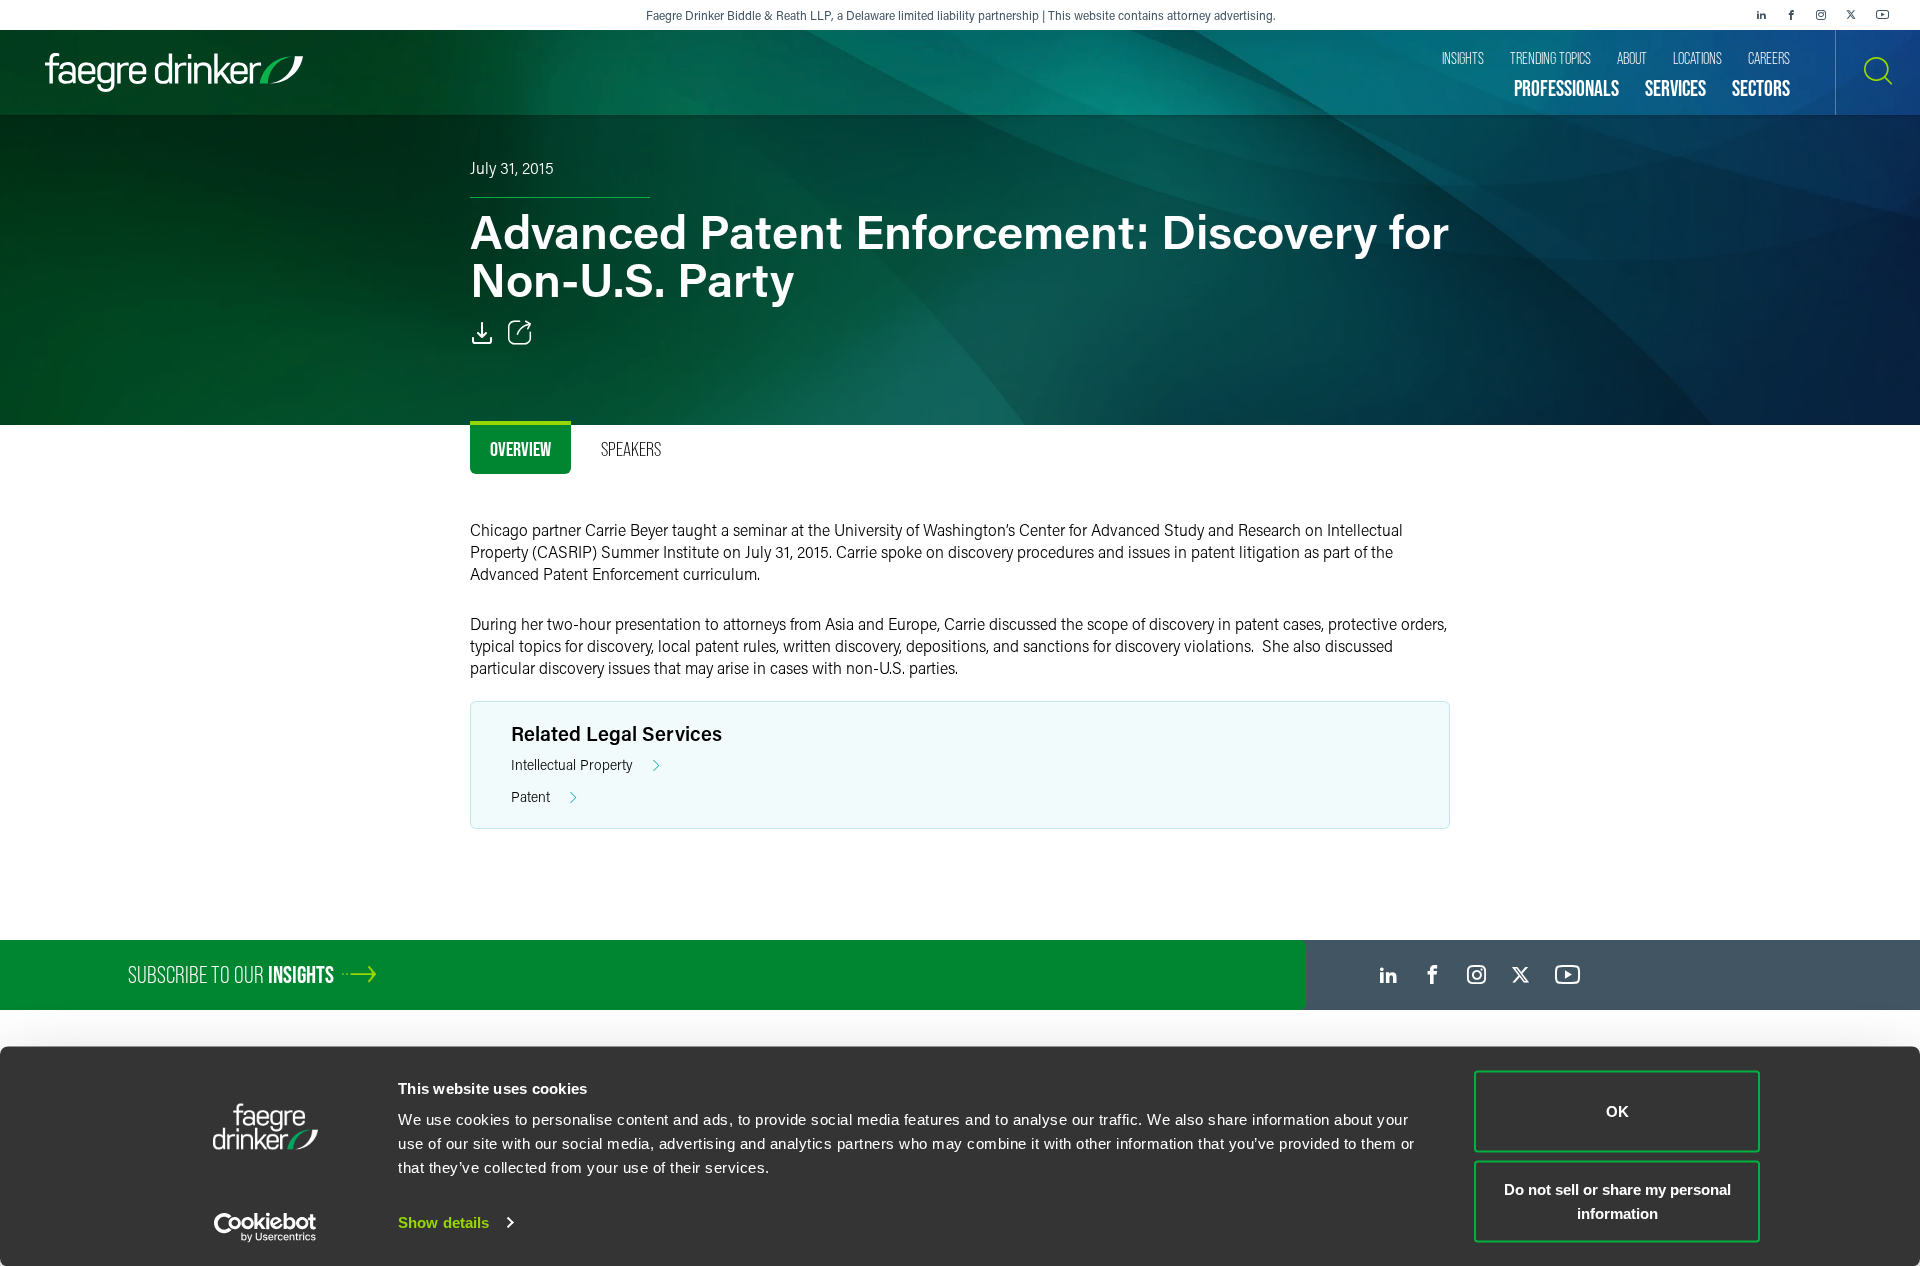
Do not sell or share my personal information (1617, 1200)
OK (1617, 1111)
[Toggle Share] (520, 333)
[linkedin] (1761, 15)
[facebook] (1791, 15)
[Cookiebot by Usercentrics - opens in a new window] (265, 1227)
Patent (530, 796)
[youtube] (1883, 15)
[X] (1851, 15)
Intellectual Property (572, 764)
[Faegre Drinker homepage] (174, 72)
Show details (443, 1222)
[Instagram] (1821, 15)
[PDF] (482, 333)
